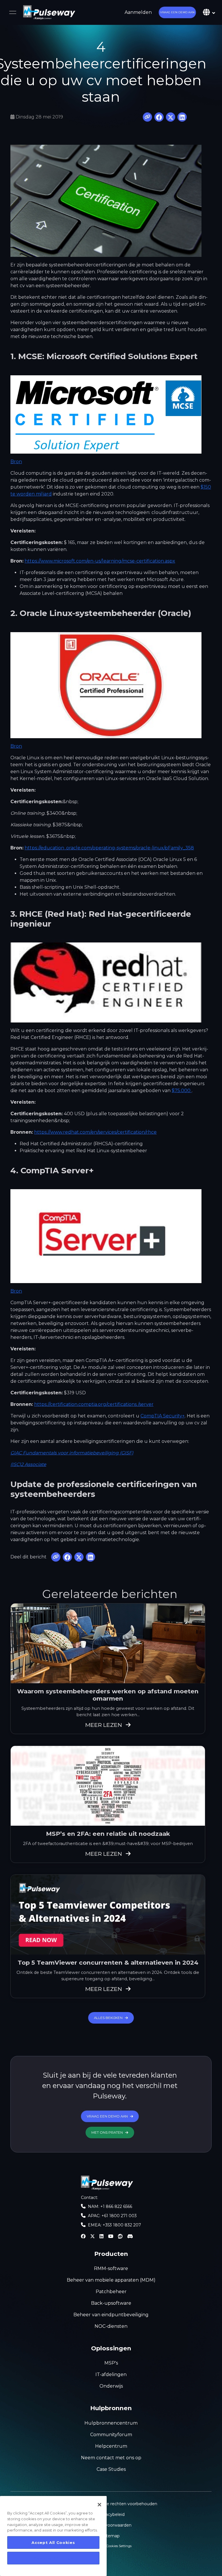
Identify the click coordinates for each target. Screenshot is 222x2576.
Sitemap (111, 2536)
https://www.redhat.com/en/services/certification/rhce (95, 1132)
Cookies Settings (119, 2546)
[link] (49, 12)
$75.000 (182, 1091)
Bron (16, 462)
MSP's (111, 2363)
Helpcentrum (111, 2446)
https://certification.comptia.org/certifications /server (94, 1404)
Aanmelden (138, 12)
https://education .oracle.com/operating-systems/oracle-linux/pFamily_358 (109, 848)
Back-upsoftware (111, 2303)
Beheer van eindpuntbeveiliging (111, 2315)
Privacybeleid (111, 2514)
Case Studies (111, 2469)
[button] (177, 12)
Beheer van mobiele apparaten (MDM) (111, 2280)
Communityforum (111, 2435)
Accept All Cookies (53, 2542)
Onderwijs (111, 2386)
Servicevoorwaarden (111, 2525)
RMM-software (111, 2268)
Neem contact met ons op (111, 2458)
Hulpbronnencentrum (111, 2423)
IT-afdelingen (111, 2374)
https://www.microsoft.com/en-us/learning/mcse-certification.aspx (100, 561)
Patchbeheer (111, 2292)
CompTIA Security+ (163, 1416)
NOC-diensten (111, 2326)
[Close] (99, 2505)
